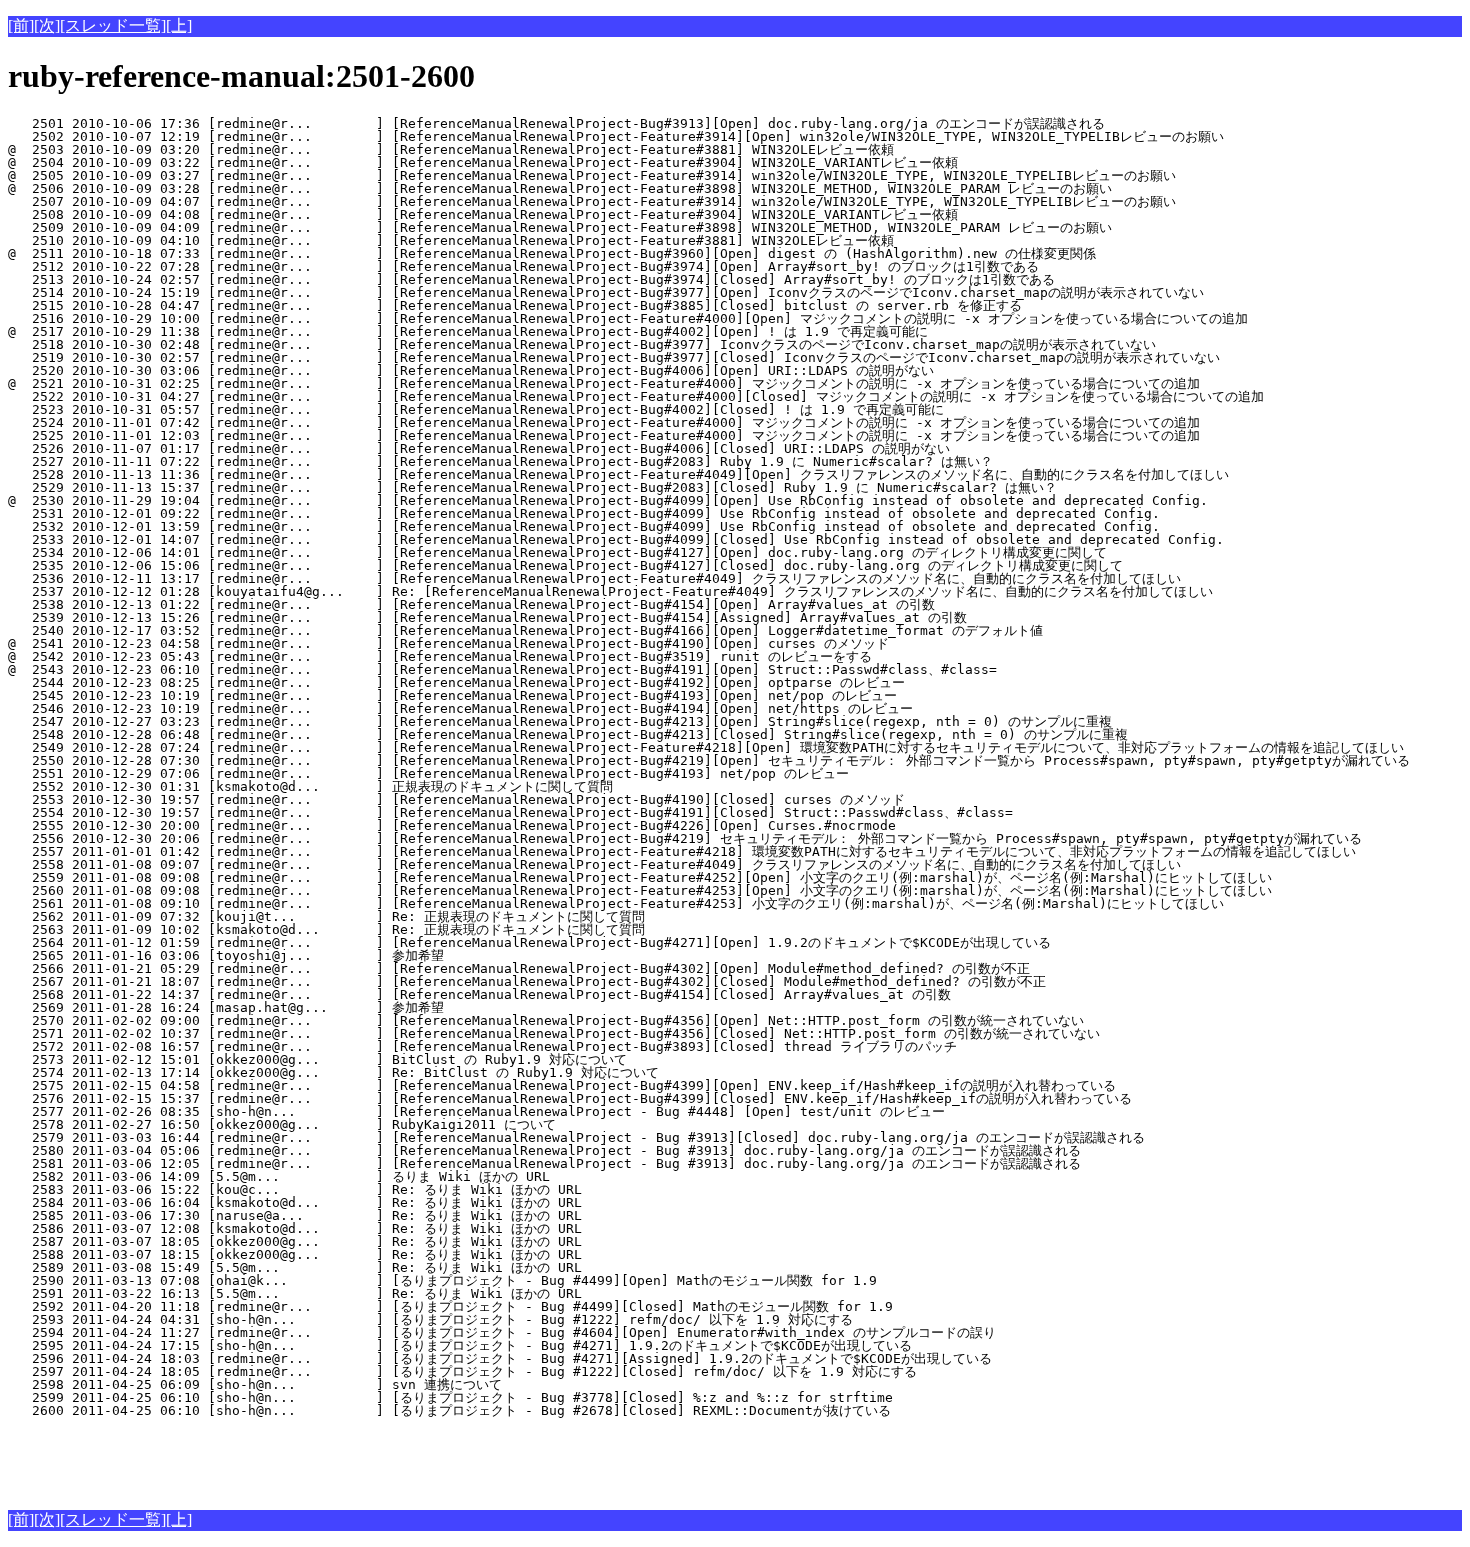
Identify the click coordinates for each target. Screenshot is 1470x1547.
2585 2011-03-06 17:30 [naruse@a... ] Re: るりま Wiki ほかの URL (351, 1215)
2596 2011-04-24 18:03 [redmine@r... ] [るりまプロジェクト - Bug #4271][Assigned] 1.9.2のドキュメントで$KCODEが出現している (500, 1358)
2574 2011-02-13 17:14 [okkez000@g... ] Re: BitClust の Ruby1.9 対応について (349, 1072)
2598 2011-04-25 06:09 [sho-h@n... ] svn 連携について (351, 1384)
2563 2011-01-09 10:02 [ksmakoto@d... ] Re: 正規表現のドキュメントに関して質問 (334, 929)
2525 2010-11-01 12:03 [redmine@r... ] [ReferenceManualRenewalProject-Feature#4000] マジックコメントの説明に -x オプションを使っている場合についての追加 (604, 435)
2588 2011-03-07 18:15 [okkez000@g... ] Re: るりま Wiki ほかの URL (351, 1254)
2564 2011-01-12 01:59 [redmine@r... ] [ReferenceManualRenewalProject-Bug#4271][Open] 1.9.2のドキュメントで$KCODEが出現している (529, 942)
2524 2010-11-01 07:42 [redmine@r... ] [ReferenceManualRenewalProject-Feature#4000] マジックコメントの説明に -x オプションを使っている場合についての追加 (604, 422)
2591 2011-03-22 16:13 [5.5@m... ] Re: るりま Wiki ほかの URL (351, 1293)
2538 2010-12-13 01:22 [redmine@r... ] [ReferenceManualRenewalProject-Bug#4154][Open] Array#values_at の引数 (471, 604)
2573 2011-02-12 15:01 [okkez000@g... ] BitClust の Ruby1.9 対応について (349, 1059)
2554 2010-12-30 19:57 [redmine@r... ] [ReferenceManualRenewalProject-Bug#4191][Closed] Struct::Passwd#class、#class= (510, 812)
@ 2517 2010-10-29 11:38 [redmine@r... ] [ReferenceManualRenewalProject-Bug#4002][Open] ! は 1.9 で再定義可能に (468, 331)
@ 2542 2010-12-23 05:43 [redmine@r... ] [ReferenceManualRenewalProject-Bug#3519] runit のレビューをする (440, 656)
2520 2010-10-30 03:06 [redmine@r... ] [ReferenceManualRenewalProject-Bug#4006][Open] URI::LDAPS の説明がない (471, 370)
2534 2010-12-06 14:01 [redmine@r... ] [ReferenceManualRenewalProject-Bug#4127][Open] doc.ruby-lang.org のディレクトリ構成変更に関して (557, 552)
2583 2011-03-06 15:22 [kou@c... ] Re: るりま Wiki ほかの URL (351, 1189)
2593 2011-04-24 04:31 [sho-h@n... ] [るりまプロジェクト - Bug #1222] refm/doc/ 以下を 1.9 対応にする (430, 1319)
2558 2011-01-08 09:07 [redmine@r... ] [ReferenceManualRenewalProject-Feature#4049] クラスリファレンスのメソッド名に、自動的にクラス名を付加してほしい (594, 864)
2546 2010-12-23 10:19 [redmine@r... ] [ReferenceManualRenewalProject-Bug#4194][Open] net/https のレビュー (460, 708)
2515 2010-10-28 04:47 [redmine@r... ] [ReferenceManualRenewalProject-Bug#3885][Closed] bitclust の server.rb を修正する (515, 305)
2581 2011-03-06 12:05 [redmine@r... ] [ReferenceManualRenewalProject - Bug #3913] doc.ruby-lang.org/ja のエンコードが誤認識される (544, 1163)
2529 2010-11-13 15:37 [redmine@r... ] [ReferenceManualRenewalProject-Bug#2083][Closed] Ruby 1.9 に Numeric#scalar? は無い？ (532, 487)
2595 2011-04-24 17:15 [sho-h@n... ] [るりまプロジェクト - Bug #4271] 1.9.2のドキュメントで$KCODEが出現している (460, 1345)
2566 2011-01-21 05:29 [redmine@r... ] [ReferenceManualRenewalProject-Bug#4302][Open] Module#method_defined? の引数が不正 (519, 968)
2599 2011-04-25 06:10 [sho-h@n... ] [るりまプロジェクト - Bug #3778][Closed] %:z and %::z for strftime (450, 1397)
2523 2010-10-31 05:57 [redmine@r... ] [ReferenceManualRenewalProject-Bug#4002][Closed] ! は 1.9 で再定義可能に (476, 409)
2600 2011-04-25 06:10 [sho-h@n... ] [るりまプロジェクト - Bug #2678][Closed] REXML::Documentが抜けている (449, 1410)
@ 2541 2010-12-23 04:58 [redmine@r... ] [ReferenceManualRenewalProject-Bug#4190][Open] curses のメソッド (448, 643)
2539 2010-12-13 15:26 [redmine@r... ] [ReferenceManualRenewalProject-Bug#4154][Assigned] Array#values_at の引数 (487, 617)
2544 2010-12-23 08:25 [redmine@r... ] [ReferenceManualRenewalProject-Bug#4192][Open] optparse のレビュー (456, 682)
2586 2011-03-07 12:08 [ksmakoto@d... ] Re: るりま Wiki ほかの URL (351, 1228)
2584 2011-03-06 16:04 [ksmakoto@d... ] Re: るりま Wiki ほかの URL (351, 1202)
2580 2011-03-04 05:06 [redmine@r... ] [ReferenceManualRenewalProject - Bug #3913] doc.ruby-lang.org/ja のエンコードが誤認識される (544, 1150)
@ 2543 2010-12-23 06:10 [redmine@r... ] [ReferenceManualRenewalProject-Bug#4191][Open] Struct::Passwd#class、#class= (502, 669)
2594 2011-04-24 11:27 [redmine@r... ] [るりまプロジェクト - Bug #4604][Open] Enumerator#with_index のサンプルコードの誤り (502, 1332)
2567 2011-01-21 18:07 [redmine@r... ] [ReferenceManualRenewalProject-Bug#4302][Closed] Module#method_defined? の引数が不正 (527, 981)
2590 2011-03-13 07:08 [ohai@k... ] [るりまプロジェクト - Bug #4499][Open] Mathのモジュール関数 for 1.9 (442, 1280)
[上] (179, 25)
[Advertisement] (242, 1460)
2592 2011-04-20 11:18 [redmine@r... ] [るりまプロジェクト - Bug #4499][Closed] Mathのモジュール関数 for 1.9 (450, 1306)
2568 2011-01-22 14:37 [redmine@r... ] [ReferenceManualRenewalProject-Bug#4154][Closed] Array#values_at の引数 (479, 994)
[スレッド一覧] (113, 25)
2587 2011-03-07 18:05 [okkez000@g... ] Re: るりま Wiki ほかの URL (351, 1241)
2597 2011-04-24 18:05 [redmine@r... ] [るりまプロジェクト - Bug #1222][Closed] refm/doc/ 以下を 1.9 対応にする (462, 1371)
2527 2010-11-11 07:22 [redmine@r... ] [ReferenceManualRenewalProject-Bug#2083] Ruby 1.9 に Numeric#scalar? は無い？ (500, 461)
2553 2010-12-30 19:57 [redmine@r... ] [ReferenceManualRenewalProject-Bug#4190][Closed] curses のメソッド (456, 799)
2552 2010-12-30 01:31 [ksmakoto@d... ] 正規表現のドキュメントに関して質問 (334, 786)
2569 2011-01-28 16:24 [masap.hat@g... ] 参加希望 (354, 1007)
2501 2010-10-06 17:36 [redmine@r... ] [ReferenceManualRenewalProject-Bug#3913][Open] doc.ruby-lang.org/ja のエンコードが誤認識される (556, 123)
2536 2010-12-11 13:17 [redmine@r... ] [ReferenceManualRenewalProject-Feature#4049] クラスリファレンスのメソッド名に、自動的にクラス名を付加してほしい (594, 578)
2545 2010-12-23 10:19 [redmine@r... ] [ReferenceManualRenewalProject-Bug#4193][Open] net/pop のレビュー (452, 695)
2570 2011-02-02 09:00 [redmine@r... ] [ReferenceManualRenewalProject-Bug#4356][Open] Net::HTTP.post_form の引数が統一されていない (546, 1020)
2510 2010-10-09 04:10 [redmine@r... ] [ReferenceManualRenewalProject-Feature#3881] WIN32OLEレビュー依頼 (451, 240)
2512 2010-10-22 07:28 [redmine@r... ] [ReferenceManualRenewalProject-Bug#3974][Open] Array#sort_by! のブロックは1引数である (523, 266)
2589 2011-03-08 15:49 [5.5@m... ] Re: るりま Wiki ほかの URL (351, 1267)
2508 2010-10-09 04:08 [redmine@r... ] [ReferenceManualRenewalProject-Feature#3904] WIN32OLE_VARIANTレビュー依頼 (483, 214)
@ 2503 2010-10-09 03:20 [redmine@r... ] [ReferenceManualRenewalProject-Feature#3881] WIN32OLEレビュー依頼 (451, 149)
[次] (47, 25)
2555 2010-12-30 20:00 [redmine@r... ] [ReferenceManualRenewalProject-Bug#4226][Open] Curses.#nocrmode (452, 825)
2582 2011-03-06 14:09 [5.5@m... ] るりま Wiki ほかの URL (351, 1176)
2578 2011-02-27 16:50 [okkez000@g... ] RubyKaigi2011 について (354, 1124)
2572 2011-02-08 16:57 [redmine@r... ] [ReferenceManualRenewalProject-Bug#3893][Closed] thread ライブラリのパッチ (482, 1046)
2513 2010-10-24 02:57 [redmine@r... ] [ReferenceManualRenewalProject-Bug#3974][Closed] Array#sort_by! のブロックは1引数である (531, 279)
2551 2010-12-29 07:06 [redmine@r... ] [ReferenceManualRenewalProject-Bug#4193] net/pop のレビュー (428, 773)
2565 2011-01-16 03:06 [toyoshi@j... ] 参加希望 (354, 955)
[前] (21, 25)
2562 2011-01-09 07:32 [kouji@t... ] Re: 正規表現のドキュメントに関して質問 (334, 916)
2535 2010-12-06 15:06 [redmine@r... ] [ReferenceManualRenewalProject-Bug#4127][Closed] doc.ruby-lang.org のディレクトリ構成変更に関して (565, 565)
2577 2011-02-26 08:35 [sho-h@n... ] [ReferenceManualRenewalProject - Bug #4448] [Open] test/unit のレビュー (476, 1111)
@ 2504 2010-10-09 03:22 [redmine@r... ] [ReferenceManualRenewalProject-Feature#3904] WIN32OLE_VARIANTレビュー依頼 (483, 162)
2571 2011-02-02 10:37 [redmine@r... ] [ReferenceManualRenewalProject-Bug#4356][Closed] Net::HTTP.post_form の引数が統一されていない (554, 1033)
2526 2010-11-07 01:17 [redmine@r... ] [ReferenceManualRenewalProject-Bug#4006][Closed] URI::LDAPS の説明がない (479, 448)
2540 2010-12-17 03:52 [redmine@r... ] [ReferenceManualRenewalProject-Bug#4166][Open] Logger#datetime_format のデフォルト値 (525, 630)
